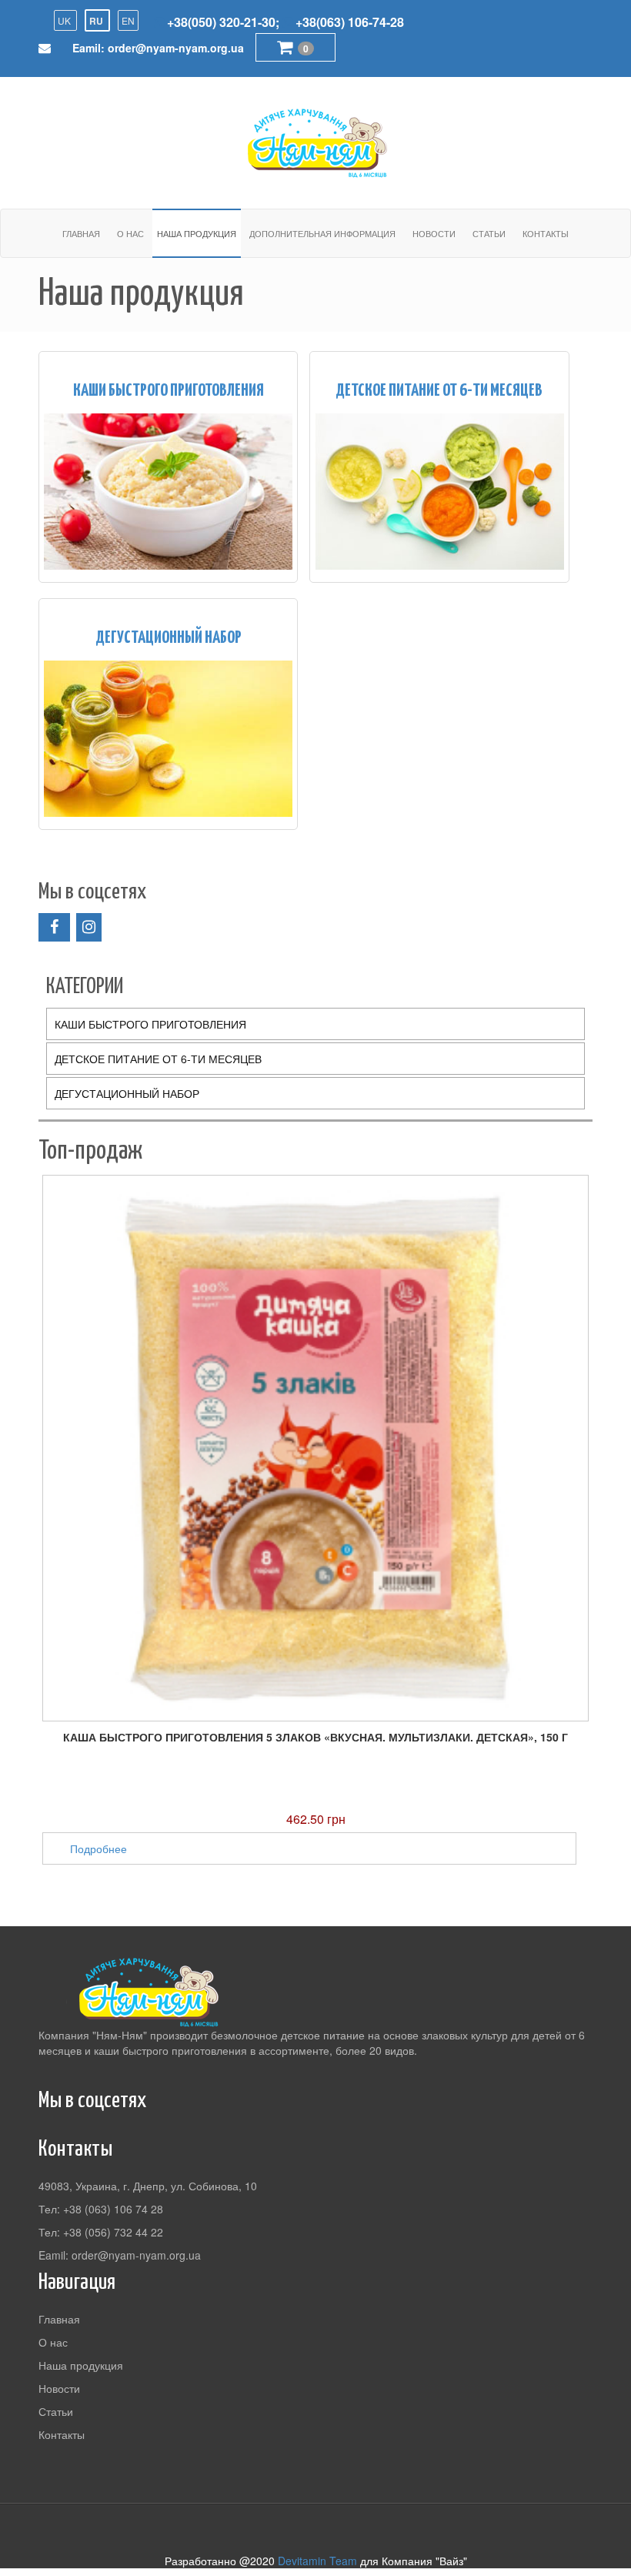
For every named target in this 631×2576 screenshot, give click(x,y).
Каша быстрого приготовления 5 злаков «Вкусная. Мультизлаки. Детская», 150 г (315, 1737)
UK (65, 20)
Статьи (489, 233)
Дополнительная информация (322, 233)
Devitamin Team (317, 2561)
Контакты (546, 233)
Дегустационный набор (169, 638)
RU (97, 21)
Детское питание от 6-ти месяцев (439, 391)
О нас (130, 233)
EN (128, 20)
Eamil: (158, 48)
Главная (81, 233)
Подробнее (98, 1848)
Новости (434, 233)
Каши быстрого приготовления (169, 391)
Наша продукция (197, 233)
